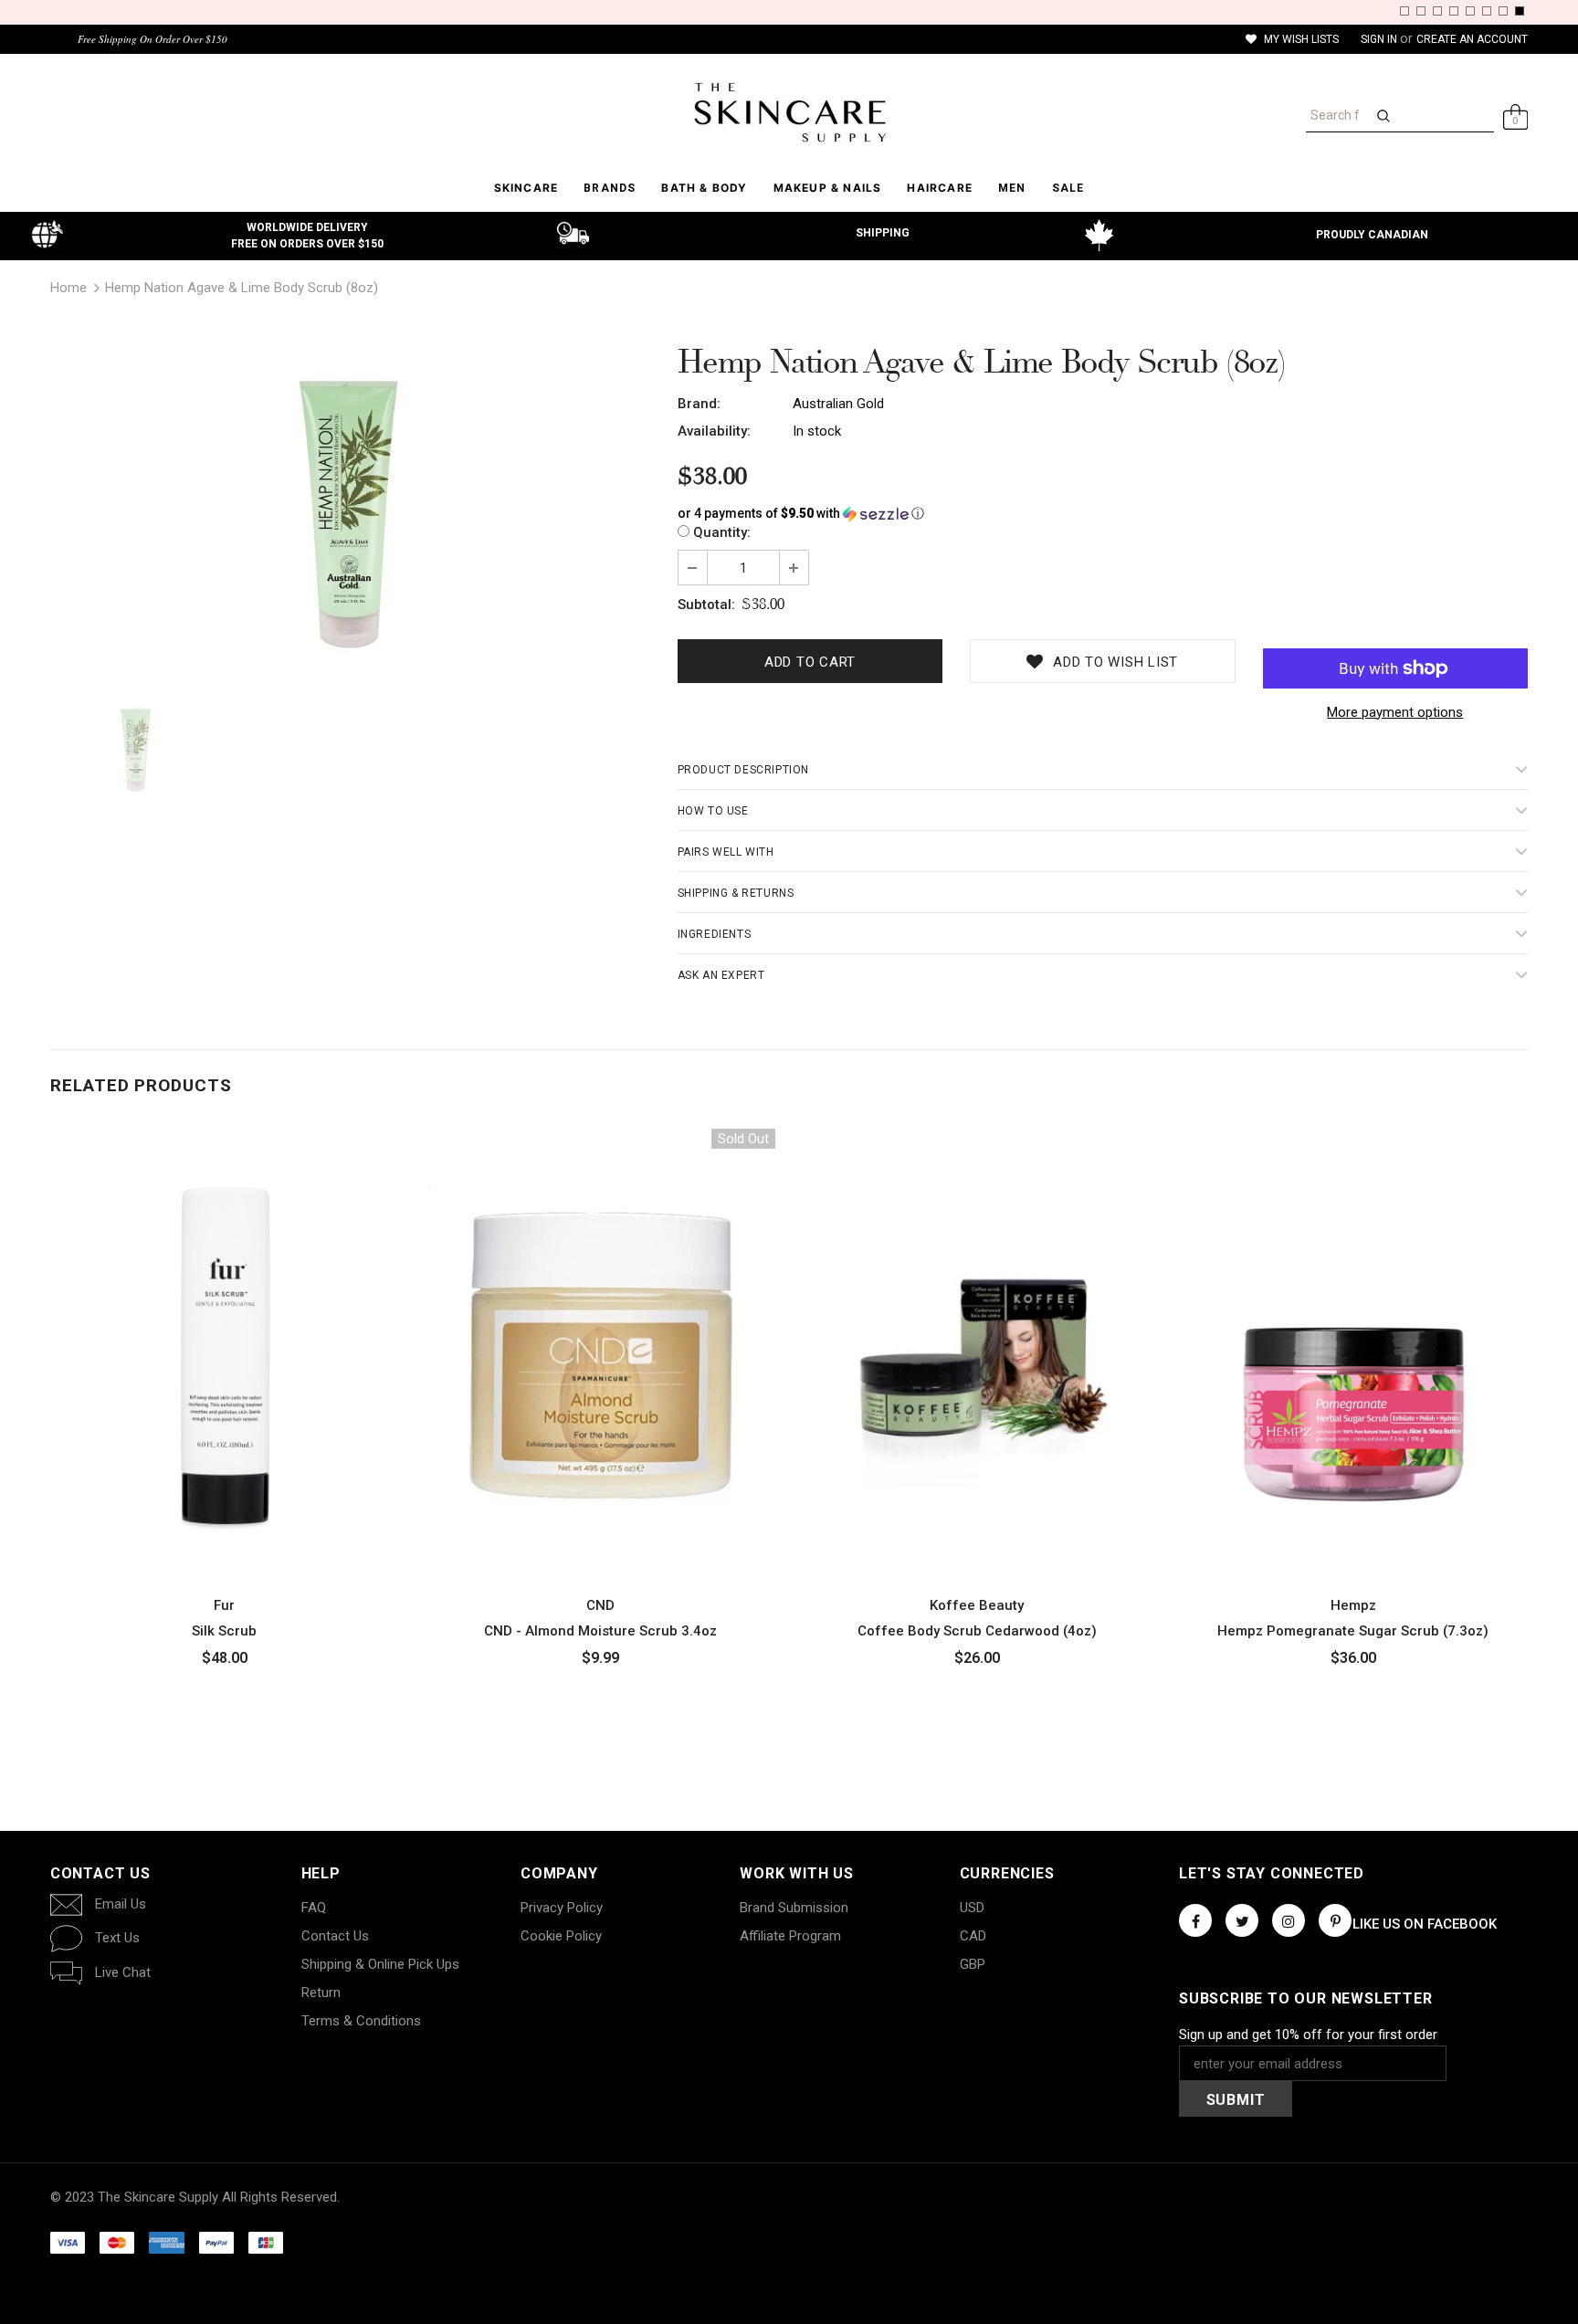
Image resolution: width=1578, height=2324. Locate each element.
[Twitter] (1242, 1920)
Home (68, 288)
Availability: (714, 431)
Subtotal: (706, 605)
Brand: (699, 404)
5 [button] (1470, 11)
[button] (1103, 514)
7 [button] (1503, 11)
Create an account (1472, 39)
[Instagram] (1289, 1920)
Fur (224, 1605)
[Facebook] (1195, 1920)
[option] (350, 513)
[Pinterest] (1335, 1920)
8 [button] (1520, 11)
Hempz (1353, 1605)
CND (600, 1605)
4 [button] (1454, 11)
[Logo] (789, 112)
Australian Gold (838, 404)
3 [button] (1437, 11)
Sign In (1380, 39)
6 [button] (1487, 11)
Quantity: (722, 532)
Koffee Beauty (977, 1605)
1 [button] (1404, 11)
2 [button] (1421, 11)
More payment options (1395, 712)
